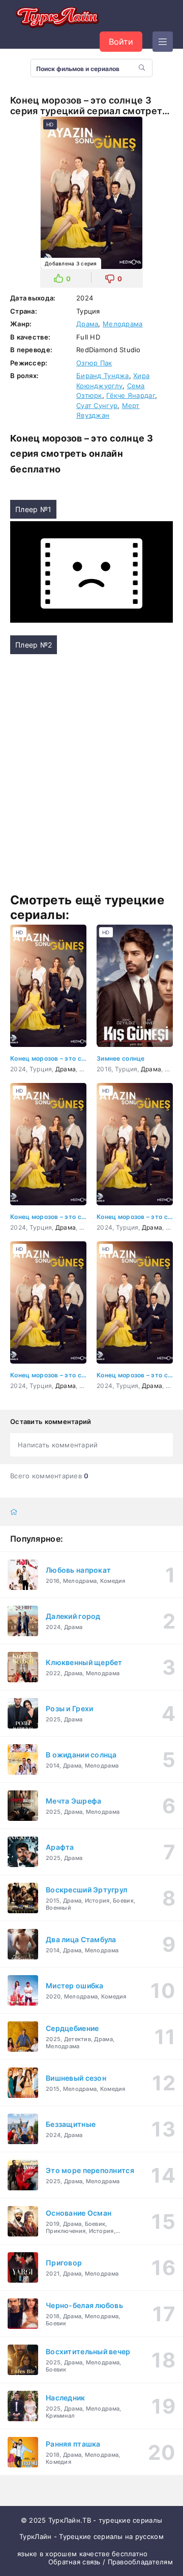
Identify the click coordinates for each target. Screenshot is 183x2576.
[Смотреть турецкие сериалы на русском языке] (56, 18)
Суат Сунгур (97, 405)
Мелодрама (123, 324)
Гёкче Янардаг (131, 395)
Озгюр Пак (94, 363)
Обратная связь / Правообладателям (111, 2562)
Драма (87, 324)
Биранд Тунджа (103, 376)
